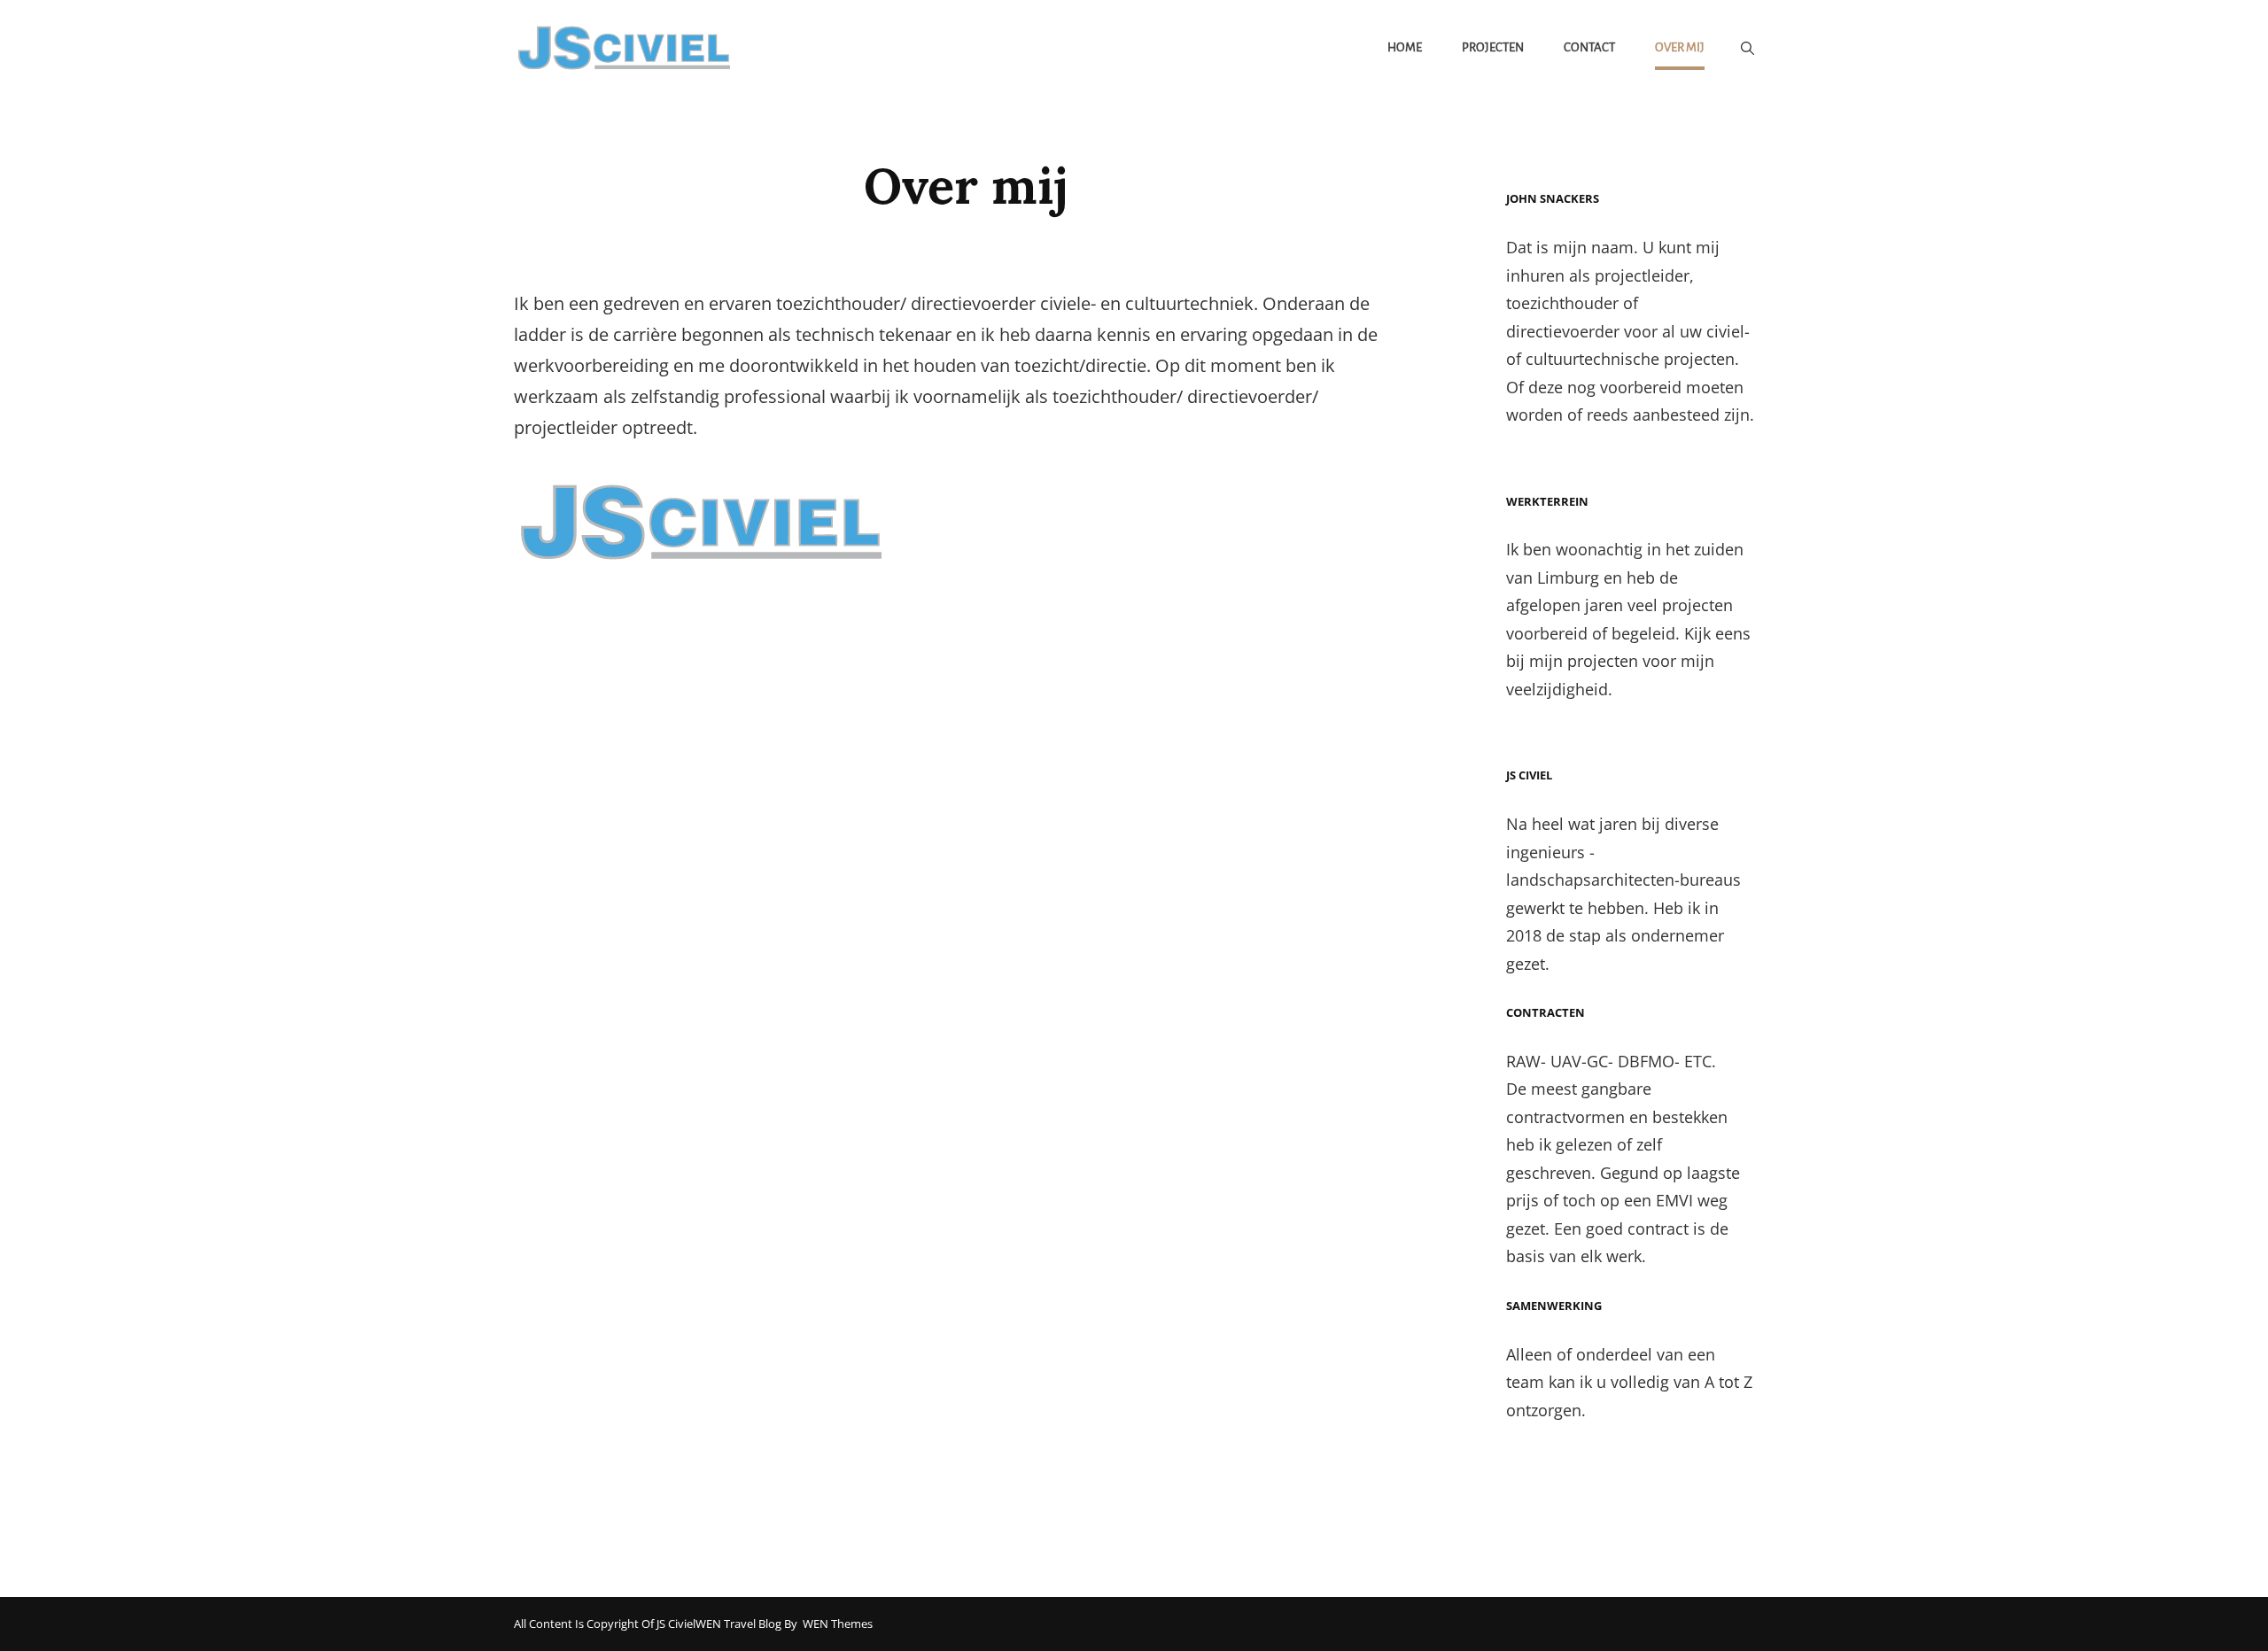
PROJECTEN (1493, 47)
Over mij (1680, 47)
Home (1405, 47)
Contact (1589, 47)
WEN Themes (838, 1624)
